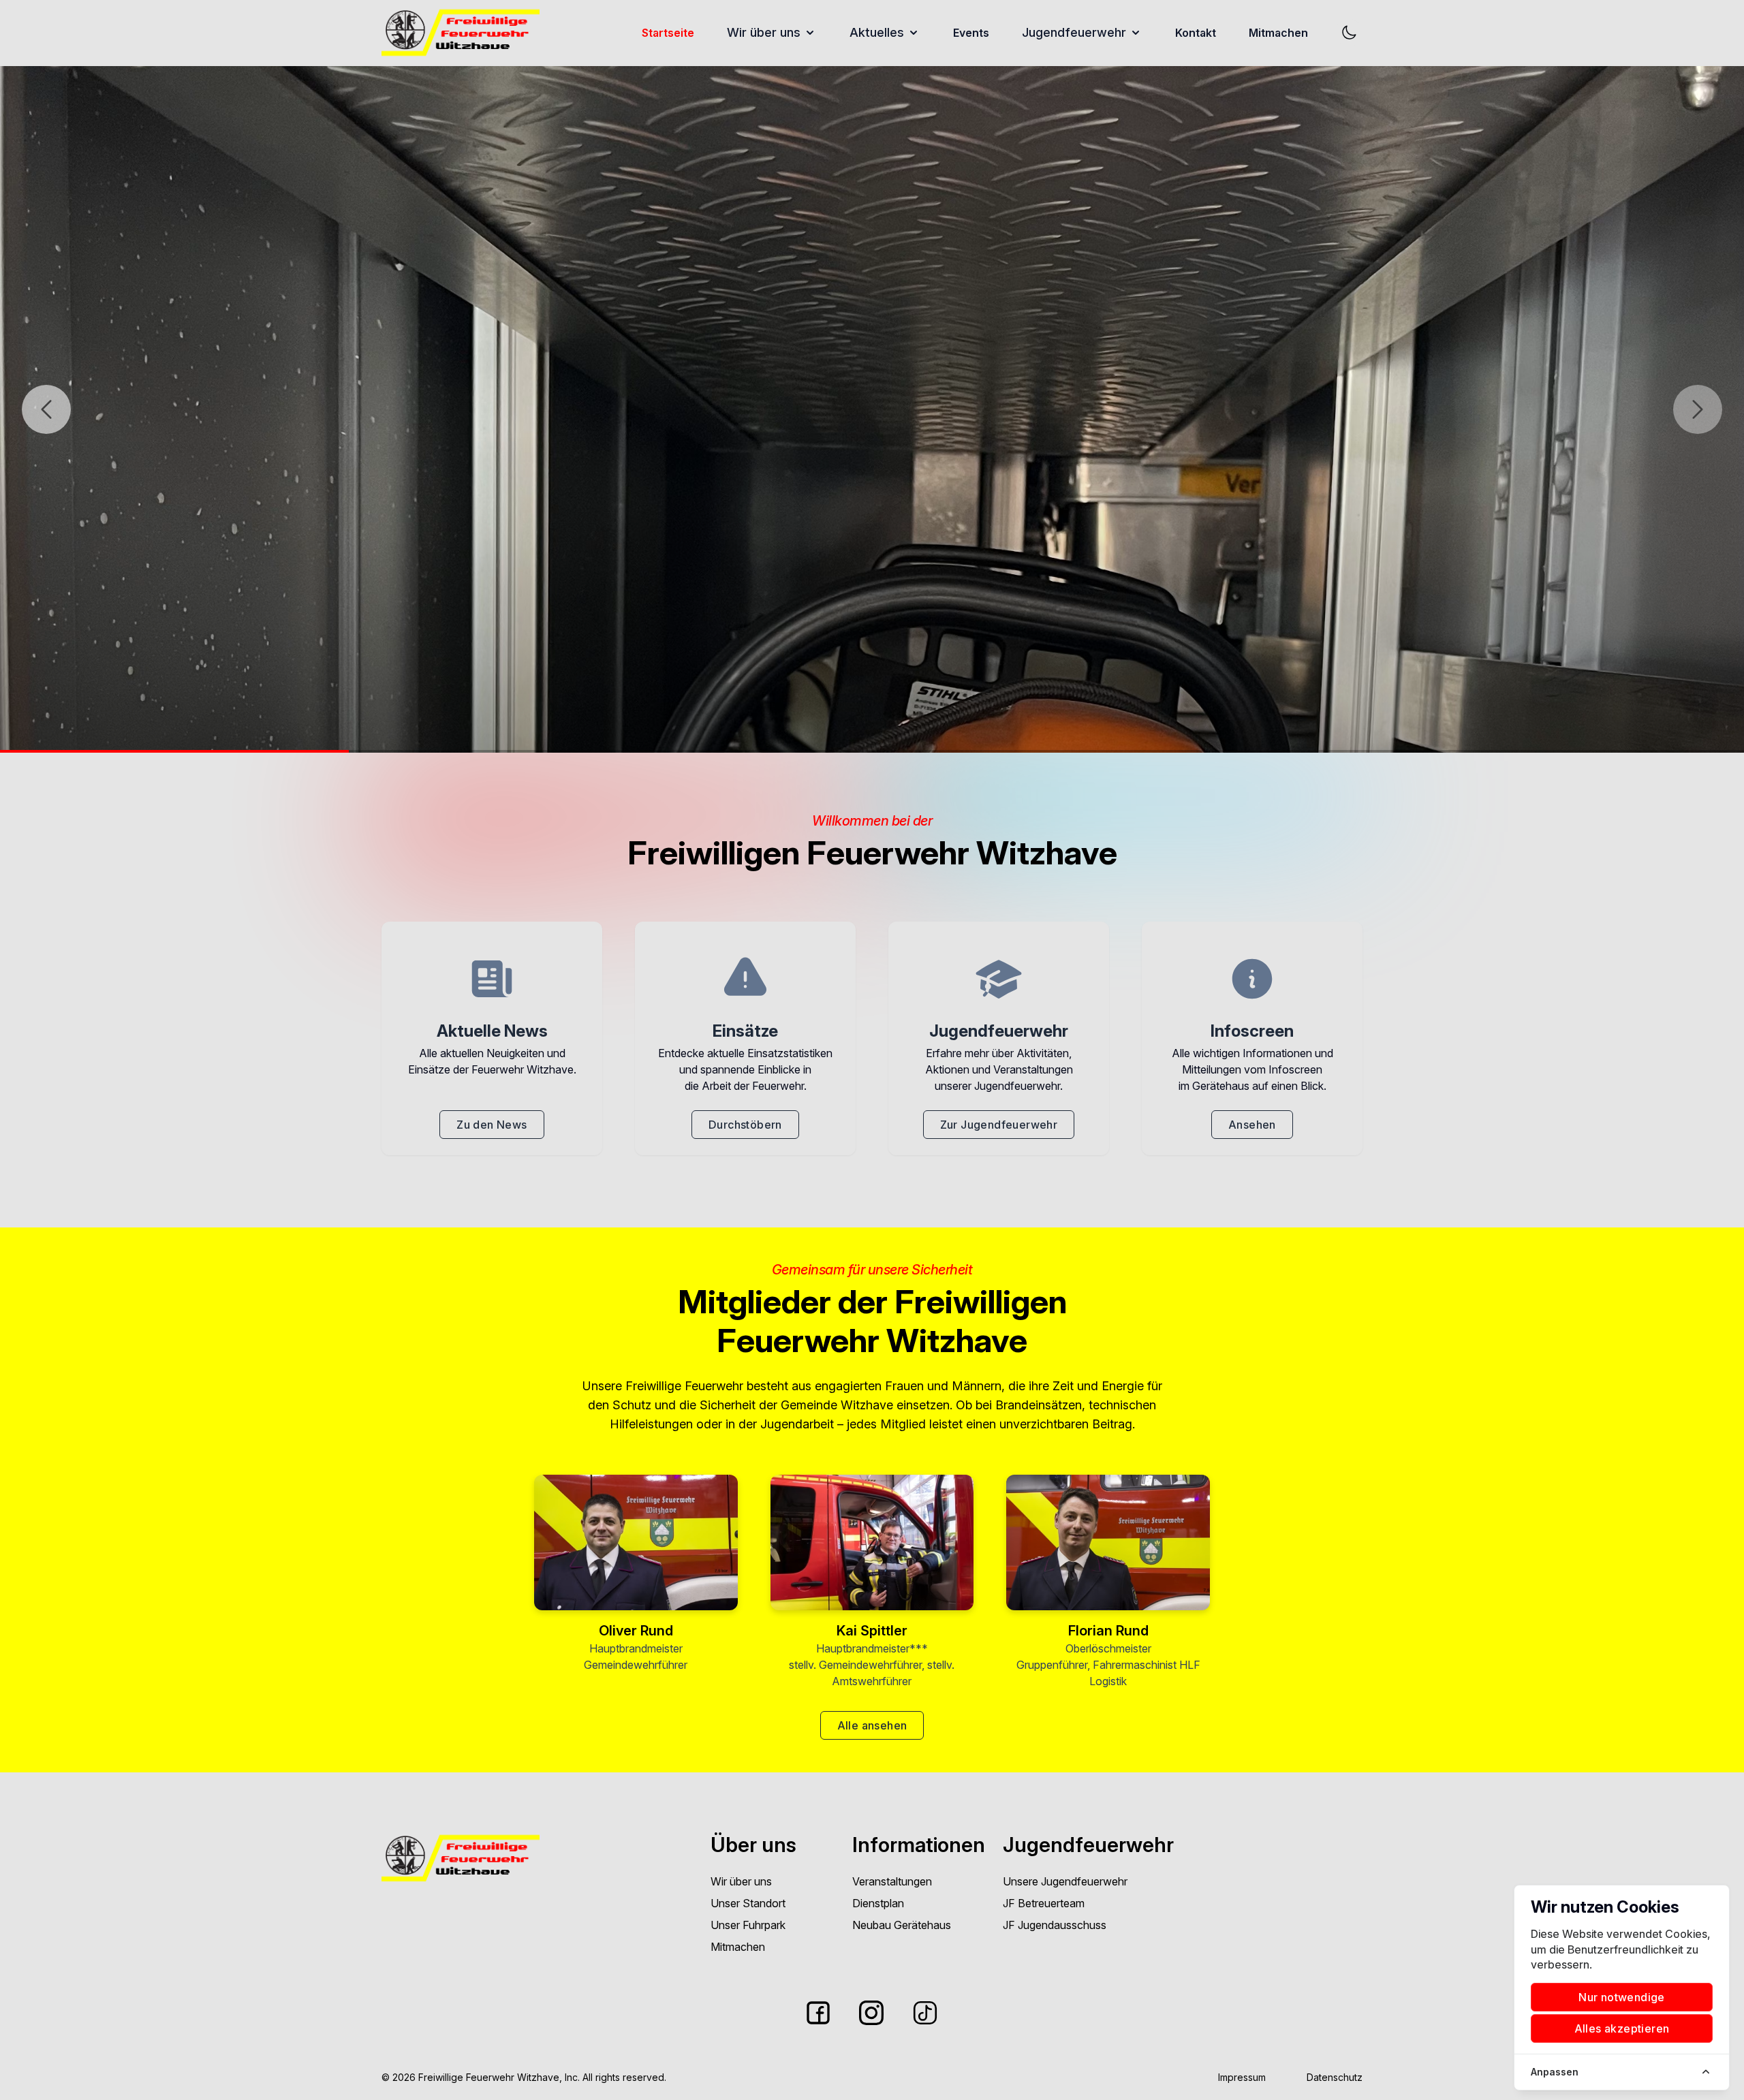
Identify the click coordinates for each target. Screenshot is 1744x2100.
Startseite (668, 33)
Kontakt (1196, 33)
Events (971, 33)
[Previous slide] (46, 409)
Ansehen (1252, 1125)
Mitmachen (1278, 33)
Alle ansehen (872, 1725)
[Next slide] (1698, 409)
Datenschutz (1335, 2077)
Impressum (1242, 2077)
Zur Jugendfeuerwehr (999, 1125)
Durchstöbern (745, 1125)
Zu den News (492, 1125)
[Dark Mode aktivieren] (1349, 33)
